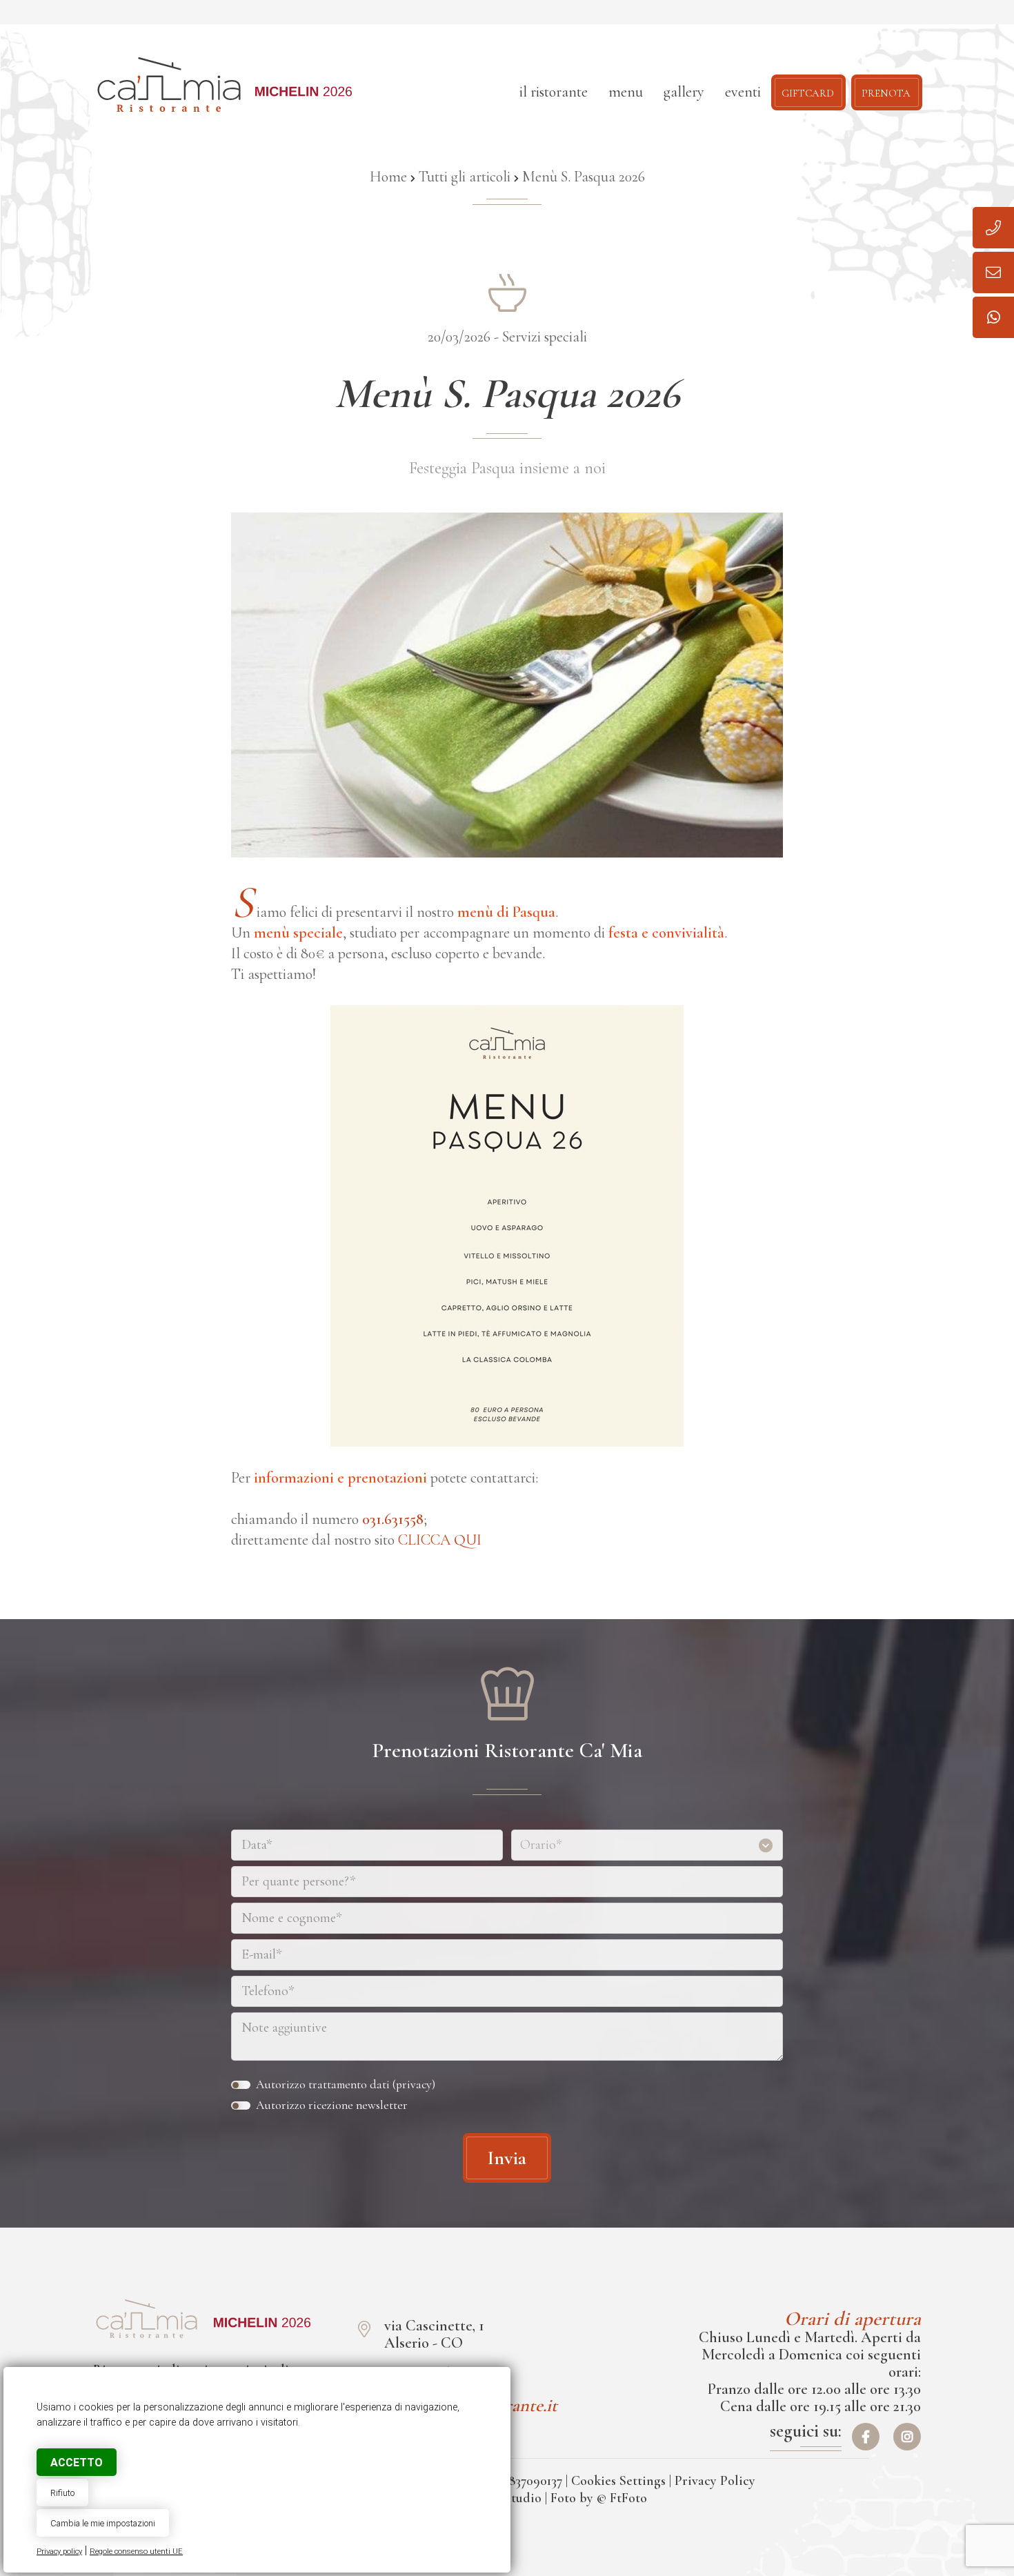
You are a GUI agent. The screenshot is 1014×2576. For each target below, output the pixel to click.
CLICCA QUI (440, 1540)
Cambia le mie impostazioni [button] (103, 2523)
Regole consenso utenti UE (136, 2552)
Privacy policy (59, 2552)
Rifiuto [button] (62, 2493)
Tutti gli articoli (465, 177)
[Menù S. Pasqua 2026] (147, 2319)
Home (388, 177)
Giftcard (808, 92)
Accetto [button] (77, 2463)
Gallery (684, 92)
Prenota (886, 92)
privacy (414, 2084)
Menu (626, 92)
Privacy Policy (715, 2481)
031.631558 (393, 1519)
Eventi (743, 92)
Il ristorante (554, 92)
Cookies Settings (618, 2481)
